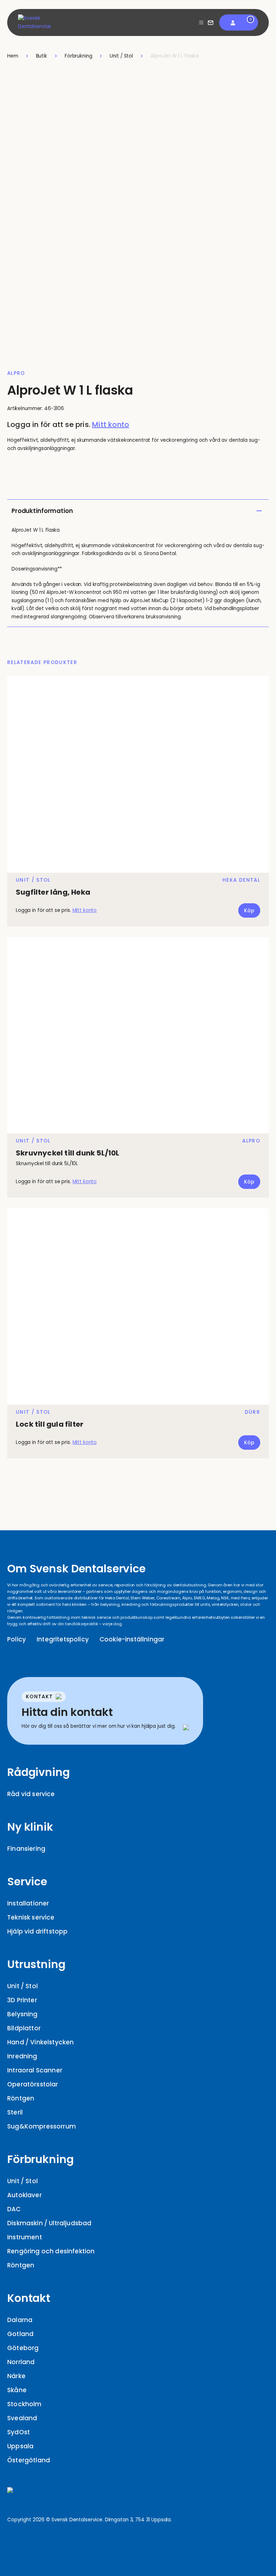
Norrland (21, 2362)
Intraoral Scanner (35, 2070)
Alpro (16, 373)
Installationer (28, 1903)
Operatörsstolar (33, 2084)
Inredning (22, 2056)
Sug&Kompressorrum (42, 2126)
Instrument (25, 2237)
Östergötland (29, 2460)
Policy (17, 1639)
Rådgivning (38, 1772)
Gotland (20, 2334)
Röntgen (21, 2098)
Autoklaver (24, 2195)
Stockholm (24, 2404)
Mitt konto (111, 424)
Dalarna (20, 2320)
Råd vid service (31, 1794)
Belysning (22, 2014)
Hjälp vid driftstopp (37, 1931)
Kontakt (29, 2298)
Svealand (22, 2418)
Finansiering (26, 1849)
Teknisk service (31, 1917)
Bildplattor (24, 2028)
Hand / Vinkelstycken (40, 2042)
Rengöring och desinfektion (51, 2251)
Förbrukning (40, 2159)
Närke (16, 2376)
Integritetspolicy (63, 1639)
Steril (15, 2112)
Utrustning (36, 1964)
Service (27, 1882)
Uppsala (20, 2446)
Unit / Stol (22, 1986)
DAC (14, 2209)
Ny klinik (30, 1827)
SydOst (19, 2432)
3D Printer (22, 2000)
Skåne (17, 2390)
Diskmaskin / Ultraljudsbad (49, 2223)
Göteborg (23, 2348)
